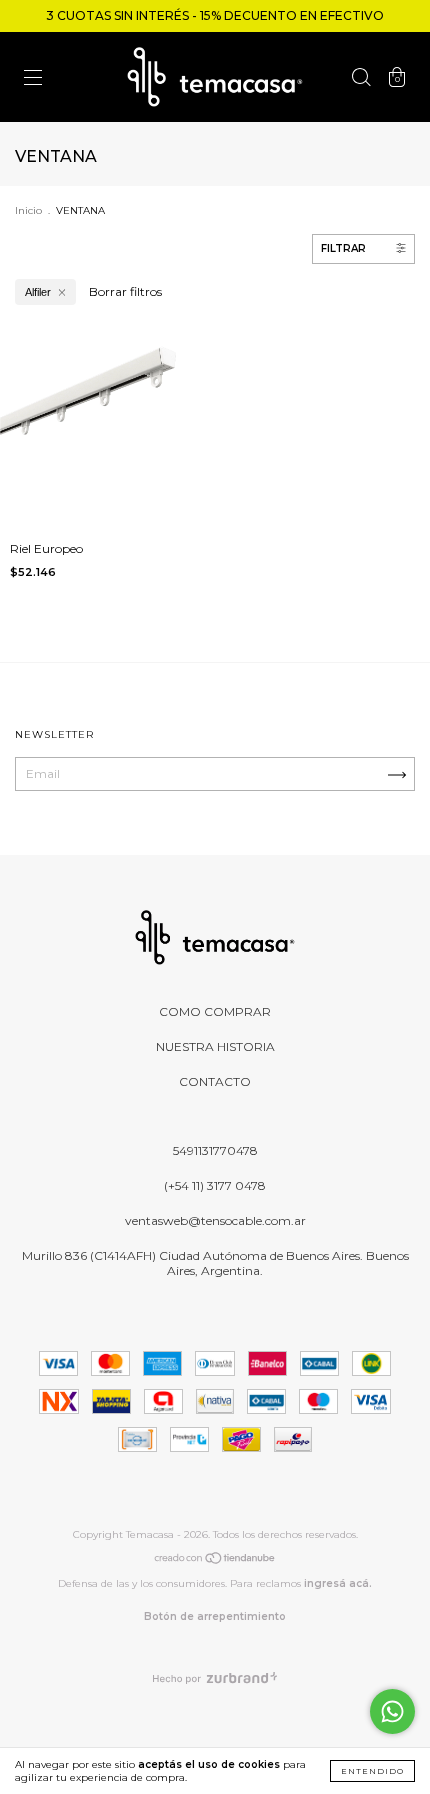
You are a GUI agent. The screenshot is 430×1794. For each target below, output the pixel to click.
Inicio (28, 210)
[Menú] (33, 79)
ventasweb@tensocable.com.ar (215, 1220)
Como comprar (215, 1011)
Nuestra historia (215, 1046)
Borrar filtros (125, 291)
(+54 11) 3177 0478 (215, 1185)
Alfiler (38, 292)
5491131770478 (215, 1150)
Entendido (372, 1771)
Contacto (215, 1081)
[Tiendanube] (215, 1560)
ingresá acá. (338, 1583)
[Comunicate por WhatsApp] (392, 1711)
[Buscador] (361, 79)
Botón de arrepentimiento (215, 1616)
